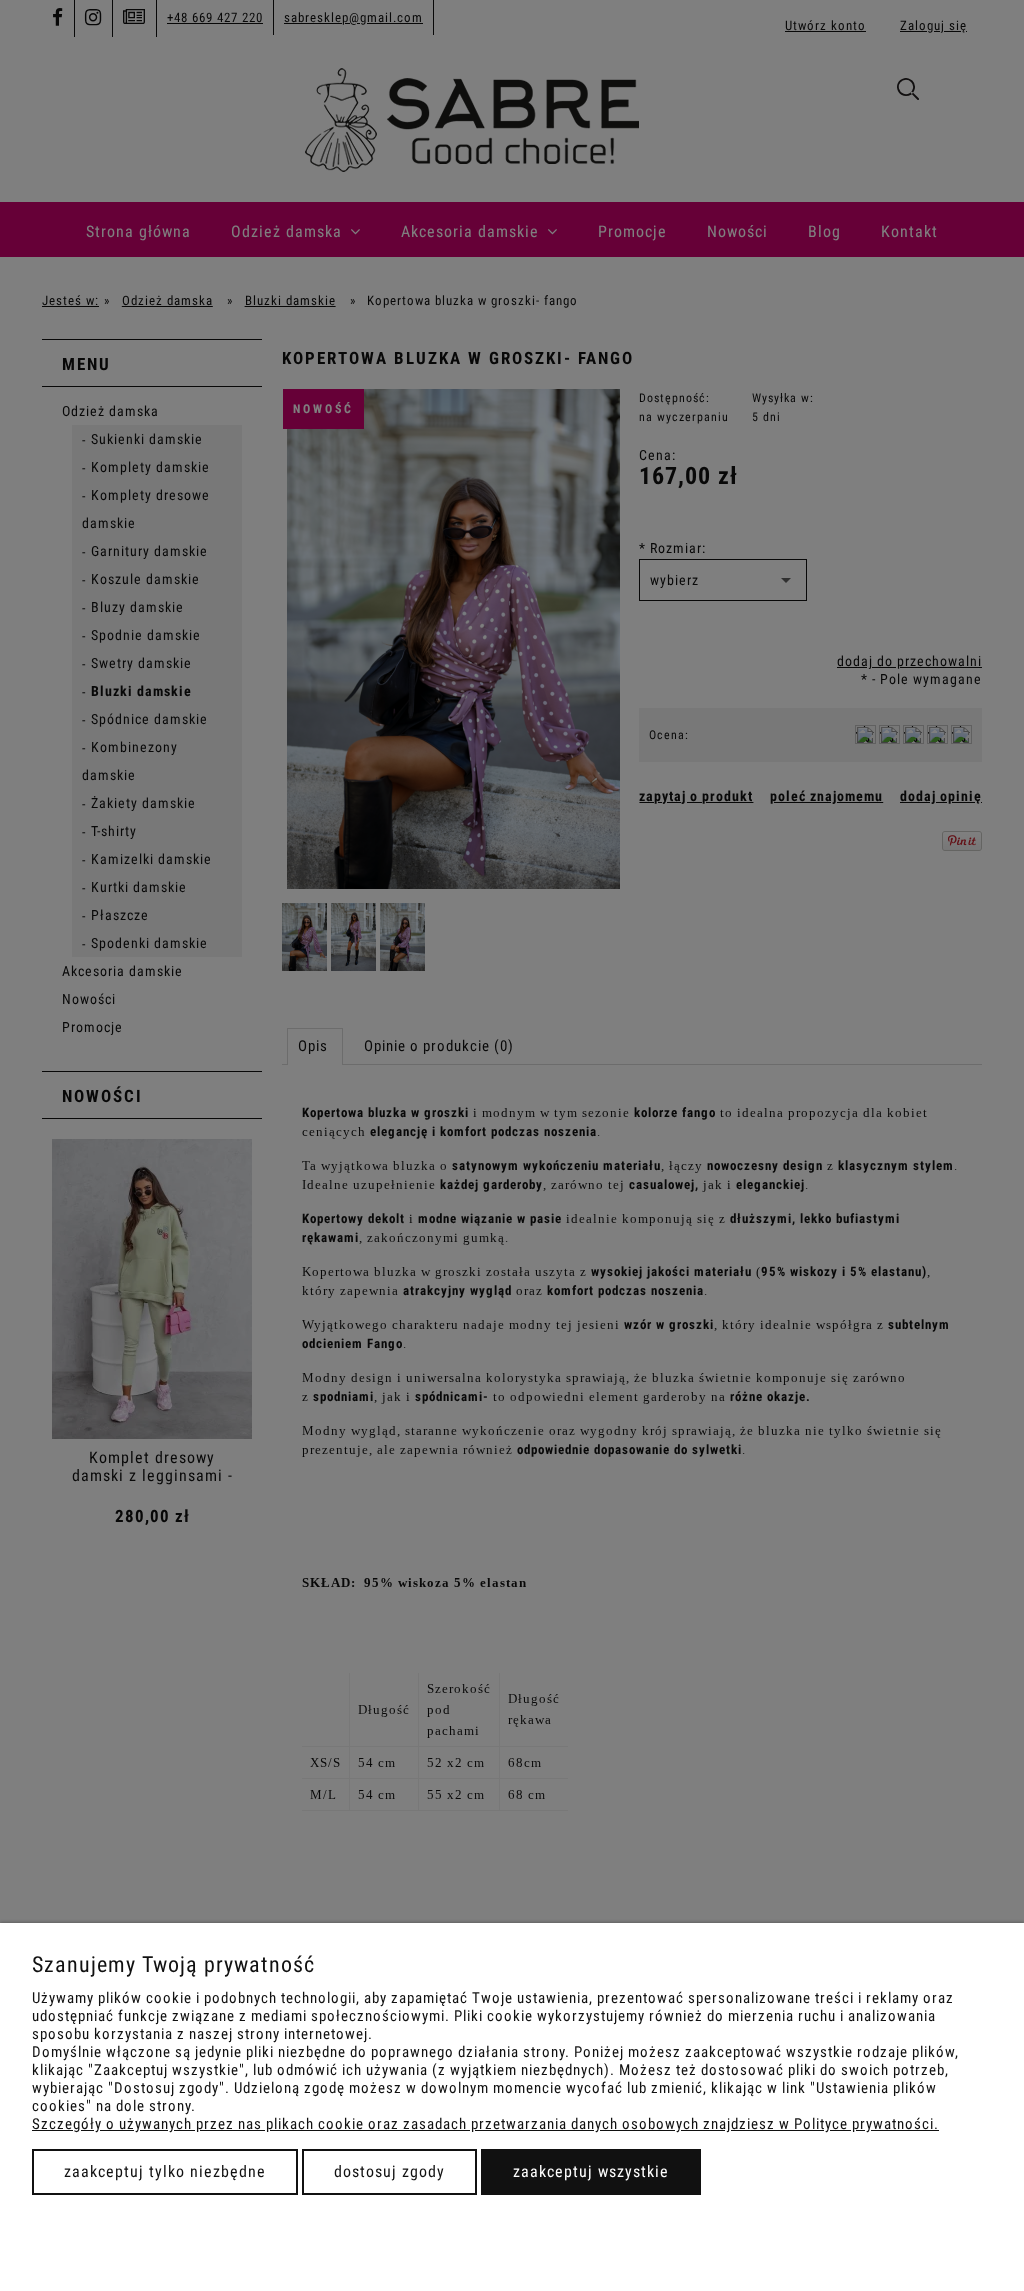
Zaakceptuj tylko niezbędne (165, 2171)
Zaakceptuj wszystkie (591, 2171)
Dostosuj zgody (389, 2171)
